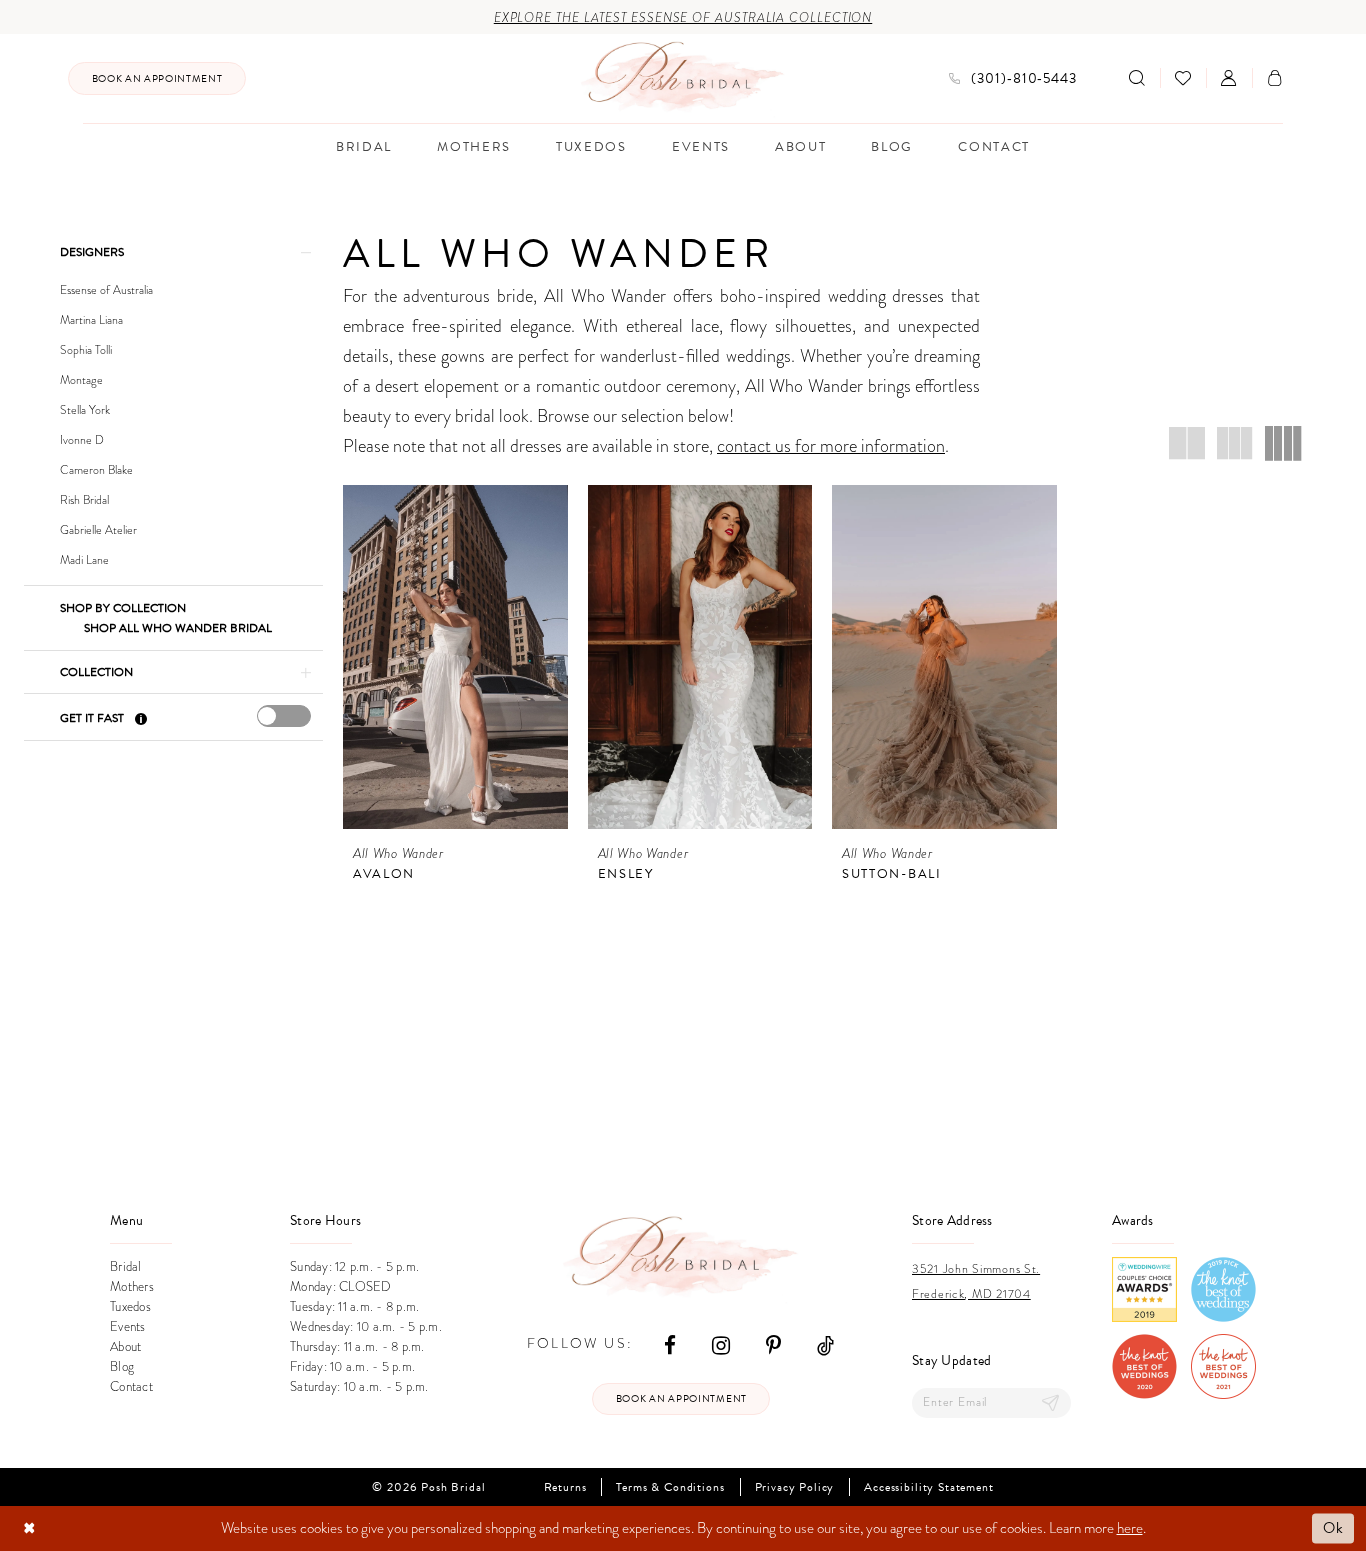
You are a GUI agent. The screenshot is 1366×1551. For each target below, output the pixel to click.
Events (128, 1327)
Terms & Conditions (670, 1487)
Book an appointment (681, 1398)
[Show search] (1137, 78)
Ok (1333, 1528)
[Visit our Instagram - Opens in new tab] (721, 1344)
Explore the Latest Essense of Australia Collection (683, 17)
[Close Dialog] (29, 1528)
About (125, 1347)
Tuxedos (130, 1307)
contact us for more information (831, 445)
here (1130, 1528)
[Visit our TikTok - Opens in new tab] (825, 1344)
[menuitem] (157, 78)
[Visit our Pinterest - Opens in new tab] (773, 1344)
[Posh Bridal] (683, 78)
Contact (131, 1387)
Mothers (132, 1287)
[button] (1229, 78)
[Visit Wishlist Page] (1183, 78)
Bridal (126, 1267)
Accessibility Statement (928, 1487)
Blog (122, 1367)
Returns (565, 1487)
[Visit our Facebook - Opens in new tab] (670, 1344)
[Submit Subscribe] (1051, 1402)
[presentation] (284, 716)
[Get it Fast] (140, 718)
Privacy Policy (795, 1487)
